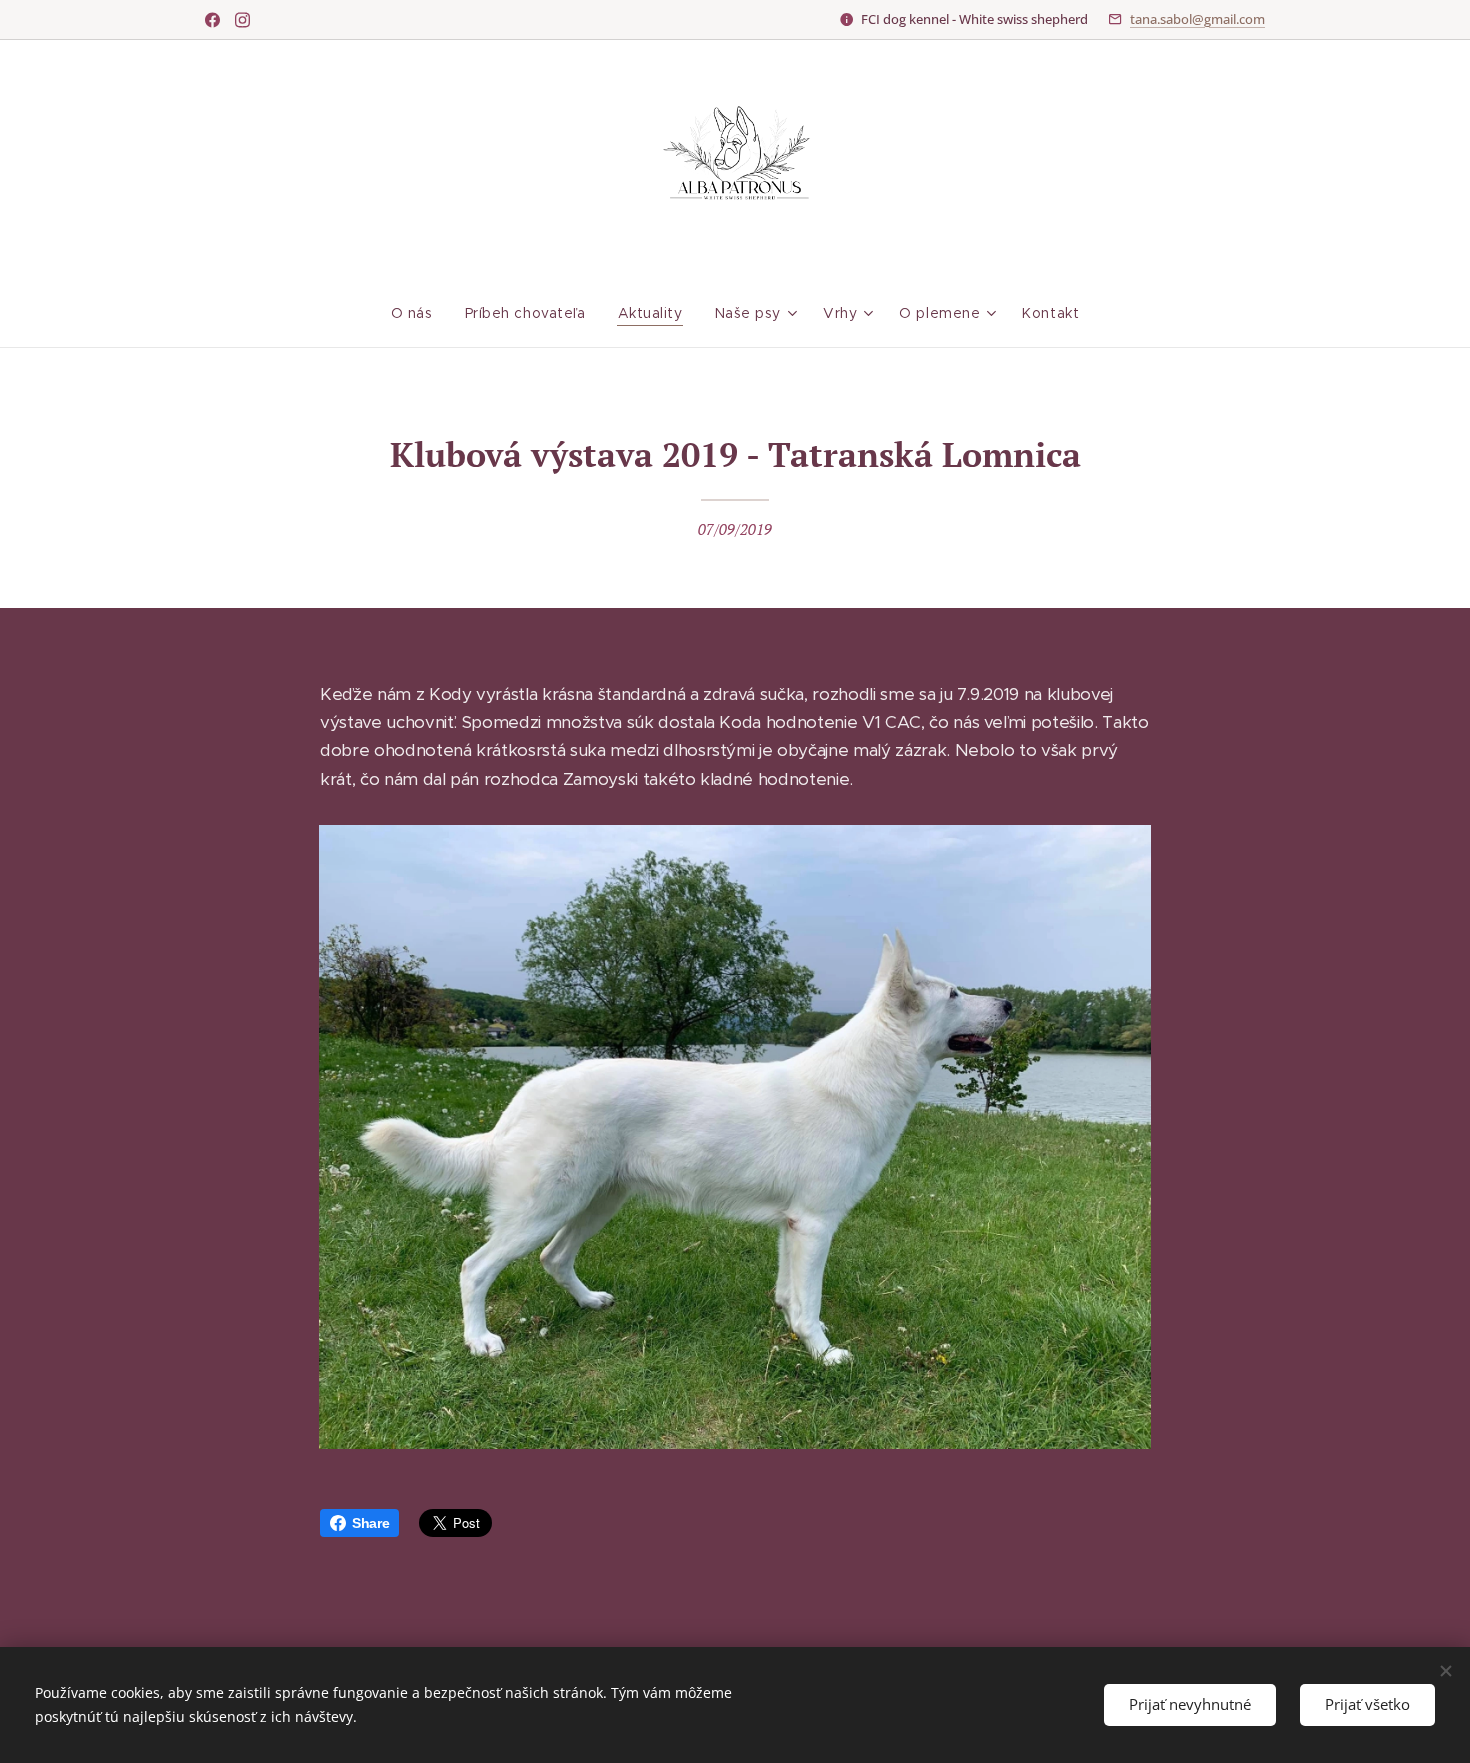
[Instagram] (242, 20)
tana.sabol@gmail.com (1197, 19)
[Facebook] (212, 20)
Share (370, 1523)
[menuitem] (420, 313)
